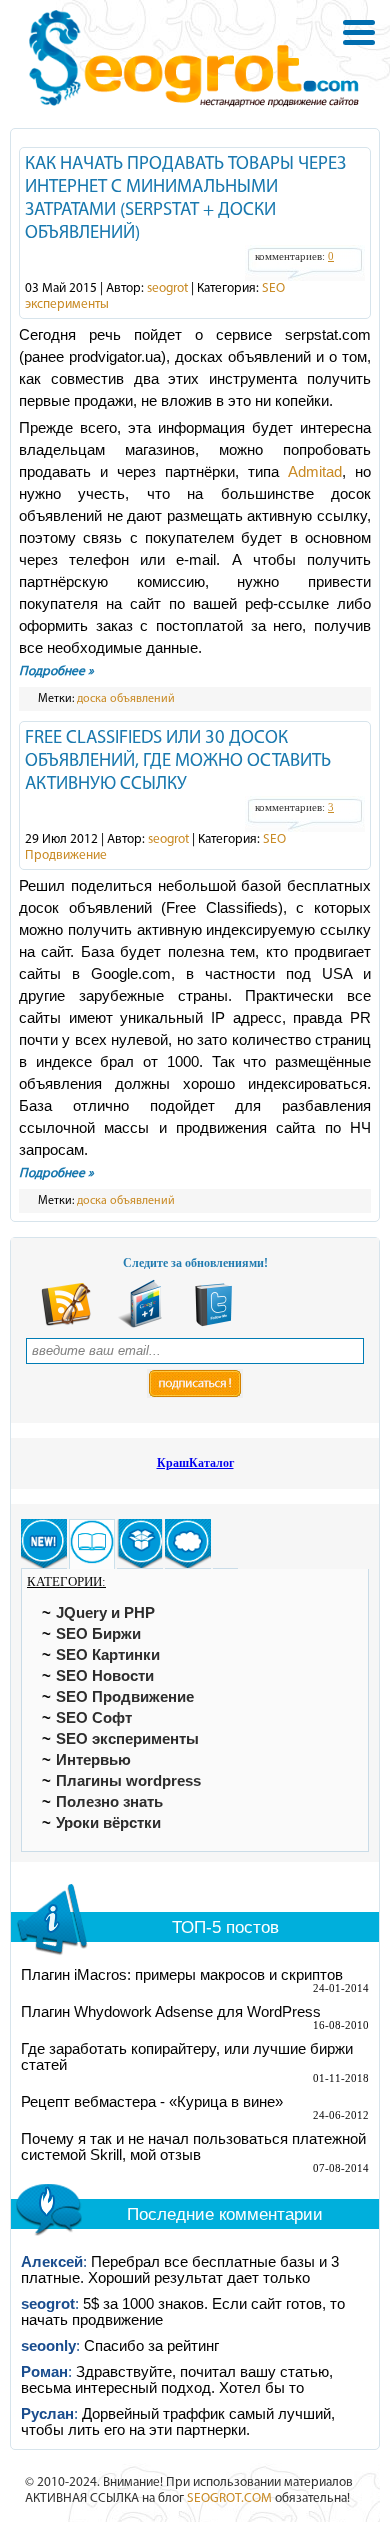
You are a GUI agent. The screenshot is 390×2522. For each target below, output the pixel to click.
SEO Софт (94, 1718)
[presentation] (44, 1544)
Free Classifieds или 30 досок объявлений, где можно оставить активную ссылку (178, 761)
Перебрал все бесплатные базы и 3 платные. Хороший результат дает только (180, 2270)
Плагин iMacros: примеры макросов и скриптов (182, 1975)
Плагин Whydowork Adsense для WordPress (171, 2012)
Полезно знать (109, 1802)
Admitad (315, 472)
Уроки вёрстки (108, 1823)
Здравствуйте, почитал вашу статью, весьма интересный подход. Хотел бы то (177, 2380)
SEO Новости (105, 1676)
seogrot (167, 288)
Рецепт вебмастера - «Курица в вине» (152, 2102)
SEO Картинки (108, 1655)
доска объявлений (126, 699)
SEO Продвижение (125, 1697)
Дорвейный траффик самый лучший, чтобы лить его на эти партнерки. (178, 2422)
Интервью (93, 1760)
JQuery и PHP (105, 1613)
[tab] (44, 1544)
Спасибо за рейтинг (151, 2346)
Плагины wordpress (128, 1781)
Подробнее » (56, 671)
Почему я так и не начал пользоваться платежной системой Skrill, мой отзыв (193, 2147)
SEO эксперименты (127, 1739)
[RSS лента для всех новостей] (66, 1323)
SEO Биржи (98, 1634)
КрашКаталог (195, 1463)
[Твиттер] (214, 1323)
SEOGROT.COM (229, 2498)
